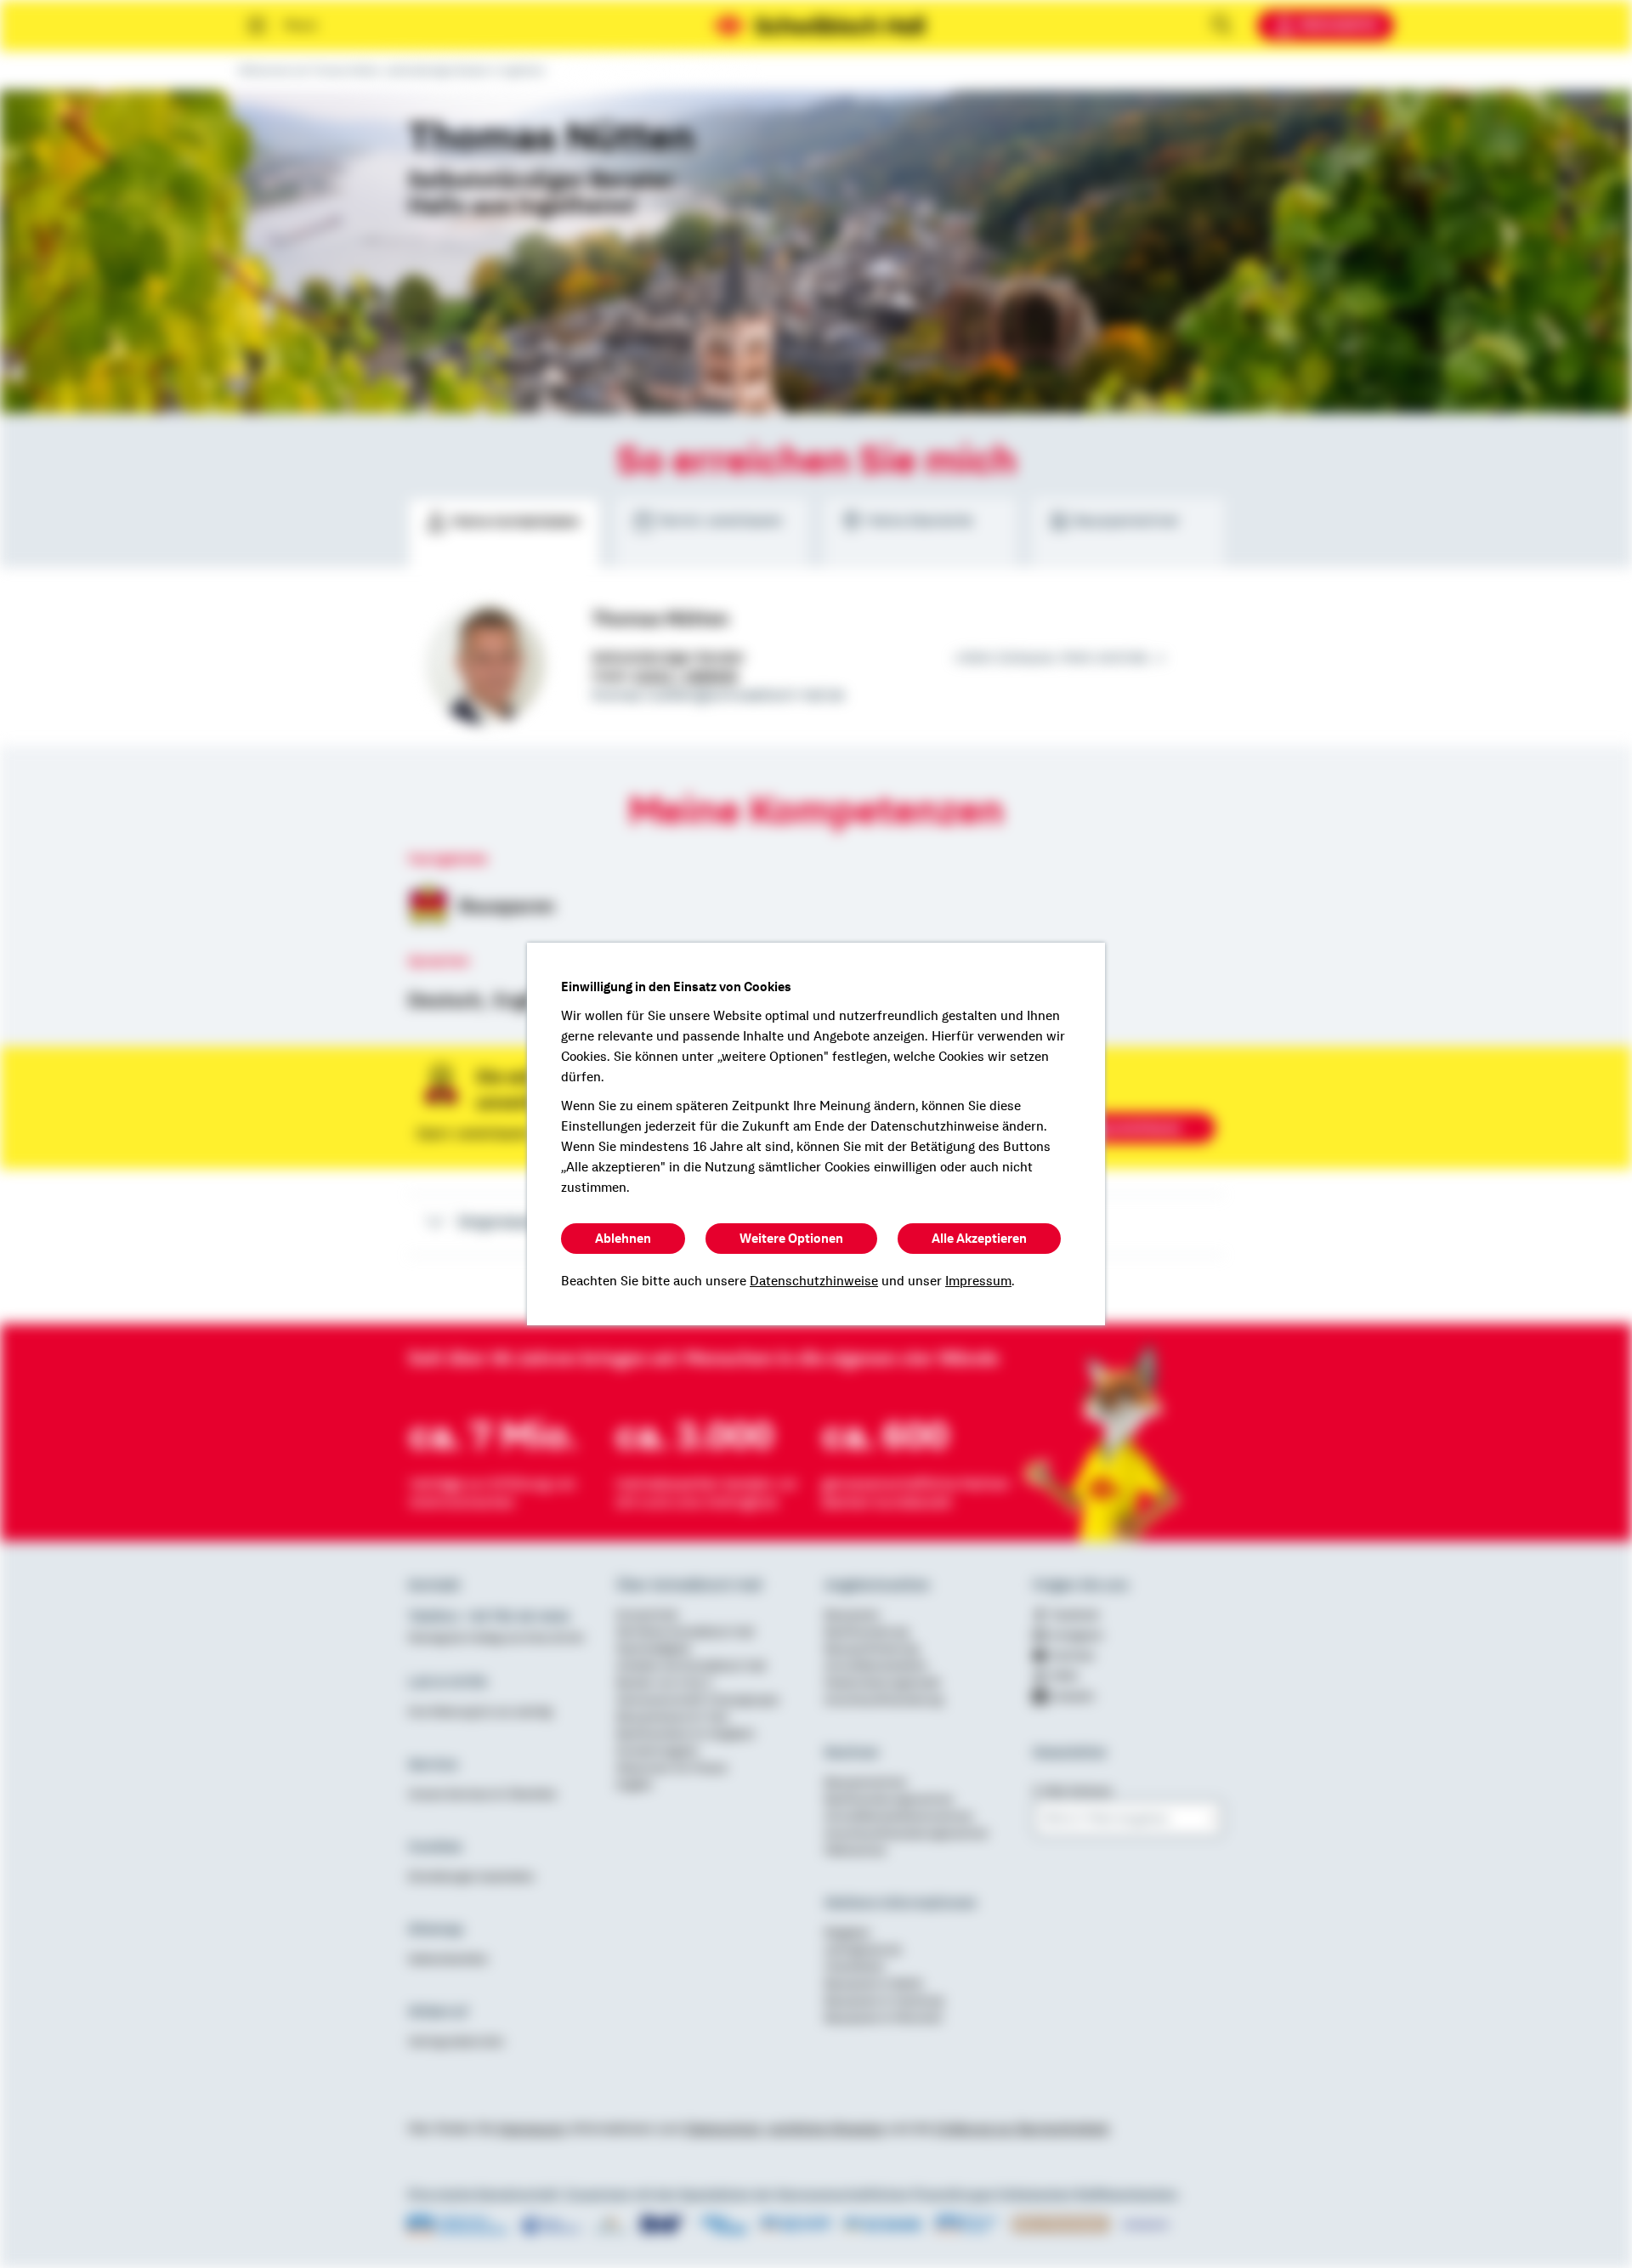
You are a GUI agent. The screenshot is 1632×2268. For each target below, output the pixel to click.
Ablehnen (623, 1239)
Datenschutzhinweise (814, 1281)
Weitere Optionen (791, 1239)
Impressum (978, 1281)
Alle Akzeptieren (979, 1239)
